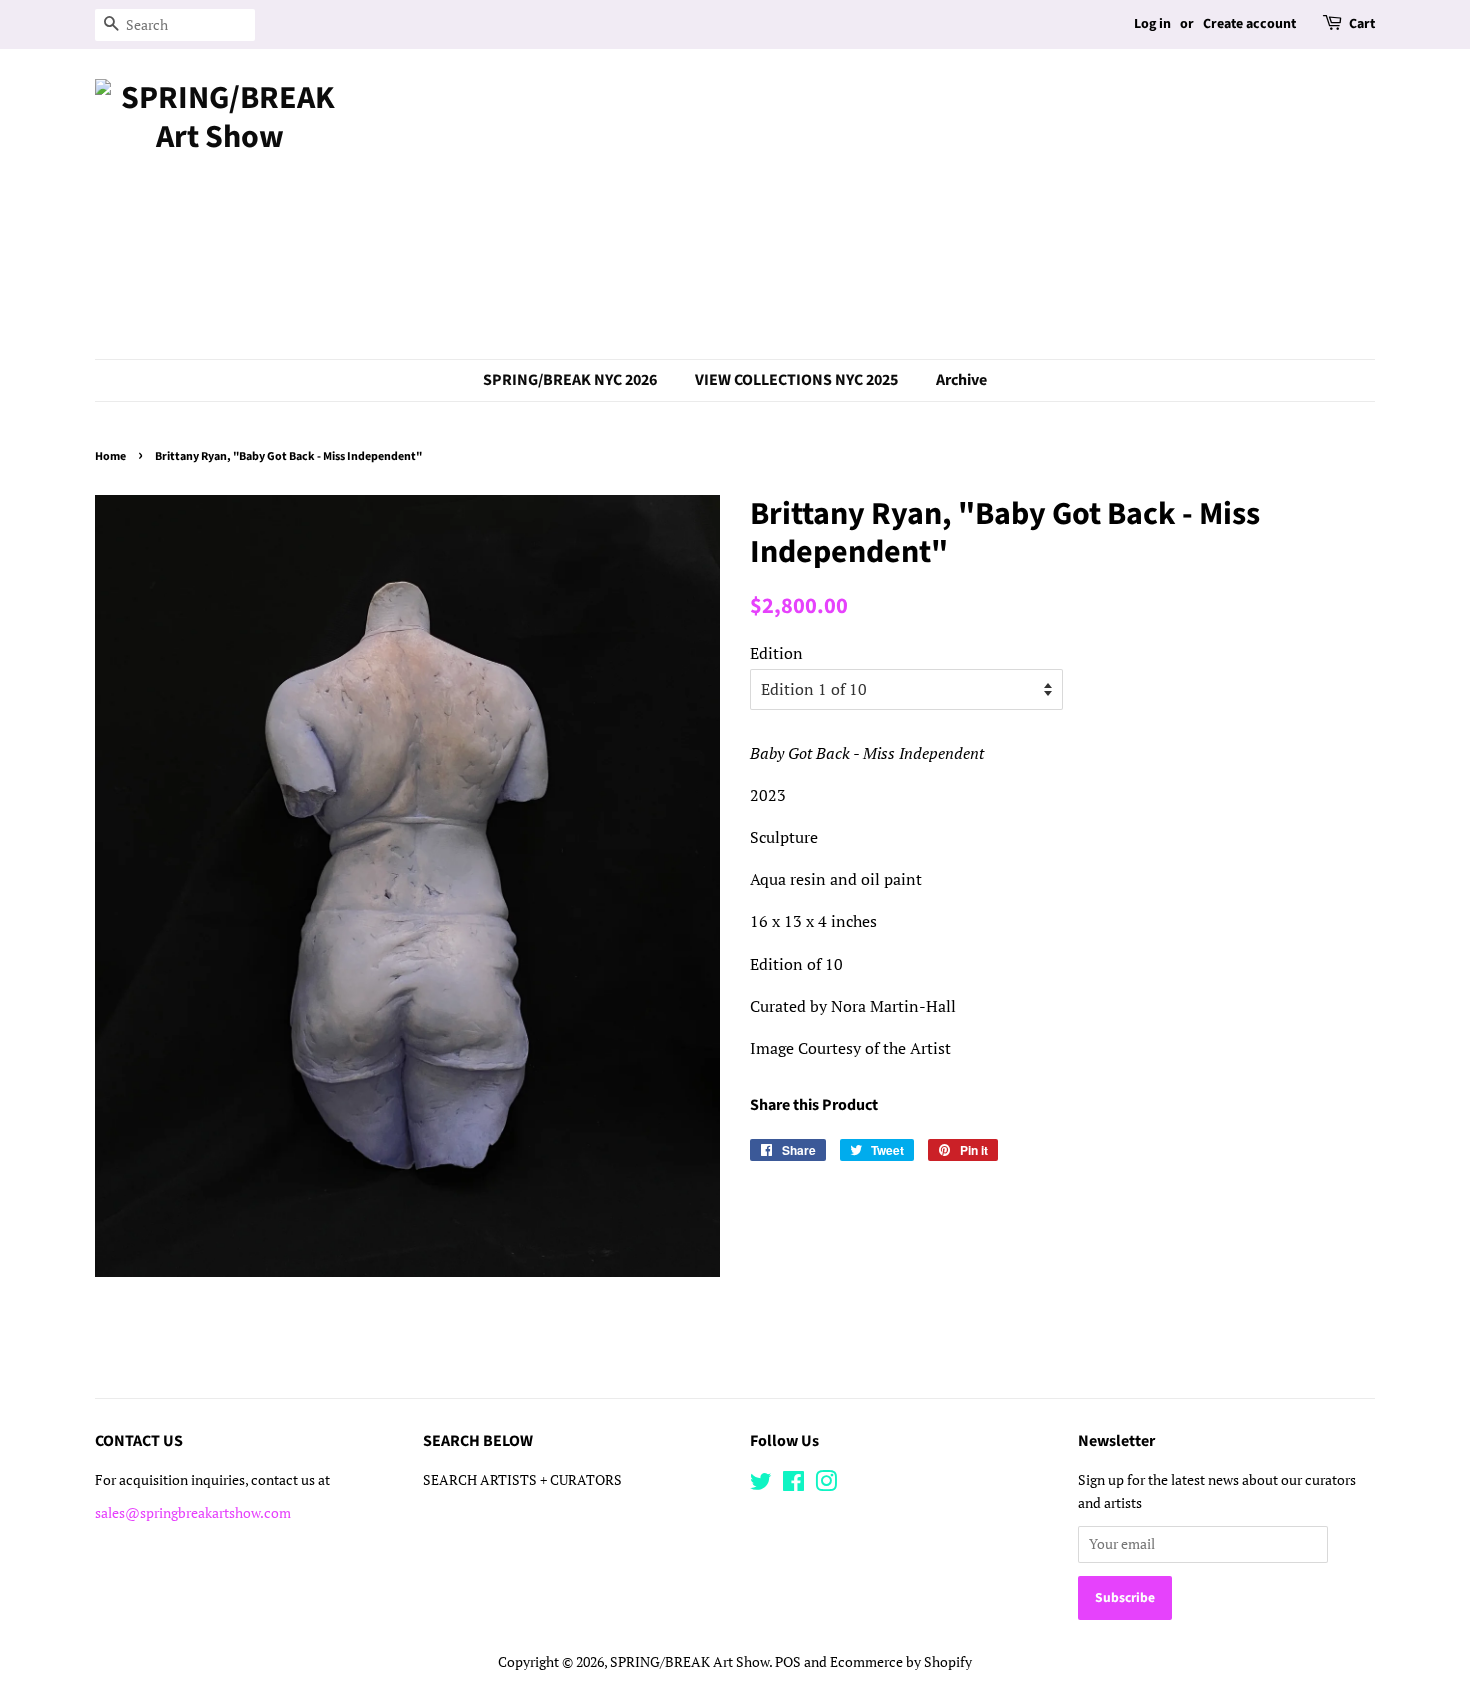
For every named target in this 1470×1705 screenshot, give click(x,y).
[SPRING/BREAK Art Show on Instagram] (826, 1485)
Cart (1362, 24)
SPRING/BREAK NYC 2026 (570, 380)
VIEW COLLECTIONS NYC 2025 (796, 380)
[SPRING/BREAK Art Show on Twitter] (761, 1485)
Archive (961, 380)
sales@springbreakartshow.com (193, 1513)
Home (110, 456)
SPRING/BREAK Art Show (689, 1662)
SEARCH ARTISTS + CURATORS (522, 1480)
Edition (776, 653)
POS (788, 1662)
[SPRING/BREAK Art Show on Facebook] (793, 1485)
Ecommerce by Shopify (901, 1662)
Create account (1249, 24)
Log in (1152, 24)
